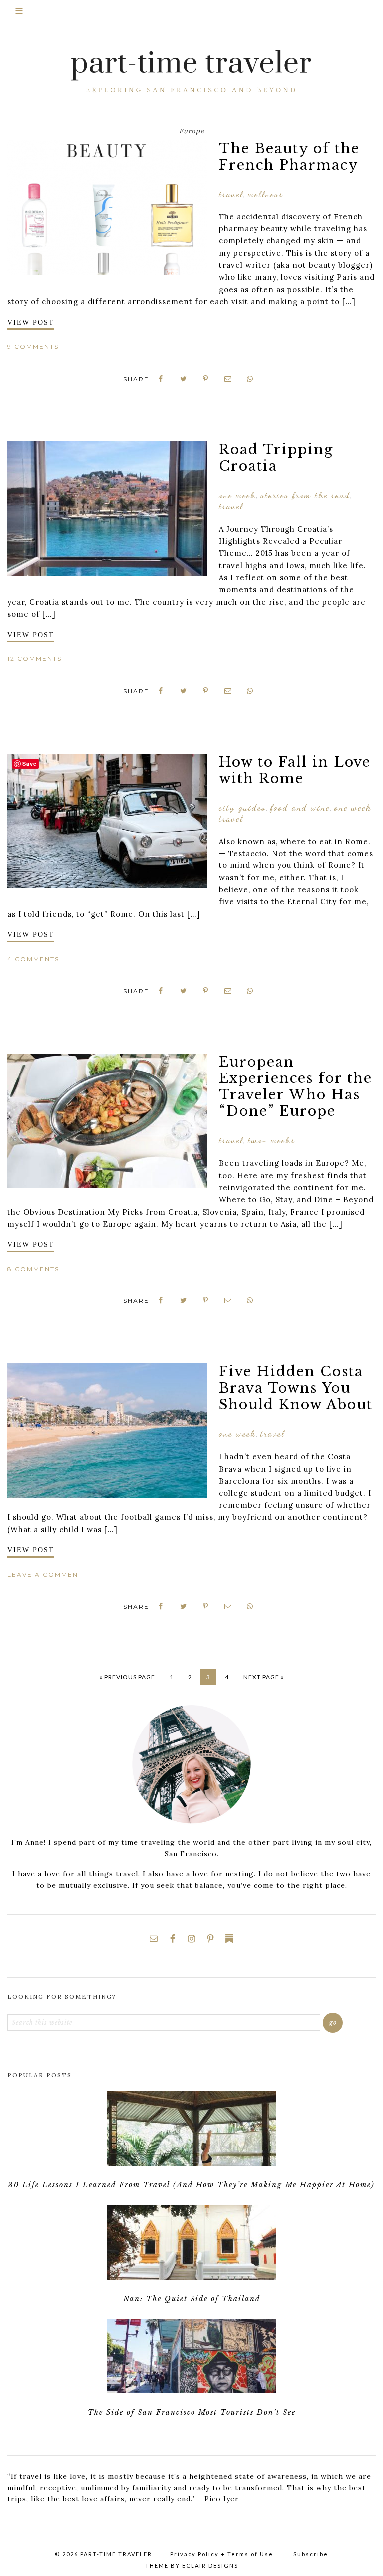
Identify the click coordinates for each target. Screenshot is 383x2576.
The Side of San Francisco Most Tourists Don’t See (192, 2412)
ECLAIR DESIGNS (210, 2565)
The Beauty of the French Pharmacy (289, 157)
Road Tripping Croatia (276, 458)
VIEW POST (31, 322)
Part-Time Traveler (191, 73)
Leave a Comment (45, 1575)
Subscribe (311, 2554)
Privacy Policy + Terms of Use (222, 2554)
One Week (237, 495)
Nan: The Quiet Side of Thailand (192, 2299)
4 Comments (33, 959)
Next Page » (264, 1677)
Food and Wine (300, 807)
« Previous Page (127, 1677)
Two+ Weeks (272, 1140)
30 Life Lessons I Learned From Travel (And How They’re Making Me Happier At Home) (191, 2185)
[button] (191, 15)
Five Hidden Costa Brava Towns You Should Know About (296, 1388)
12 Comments (35, 659)
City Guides (242, 807)
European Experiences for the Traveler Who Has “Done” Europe (295, 1086)
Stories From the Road (305, 495)
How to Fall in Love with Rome (295, 770)
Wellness (266, 194)
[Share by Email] (228, 379)
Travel (231, 194)
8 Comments (33, 1269)
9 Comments (33, 346)
